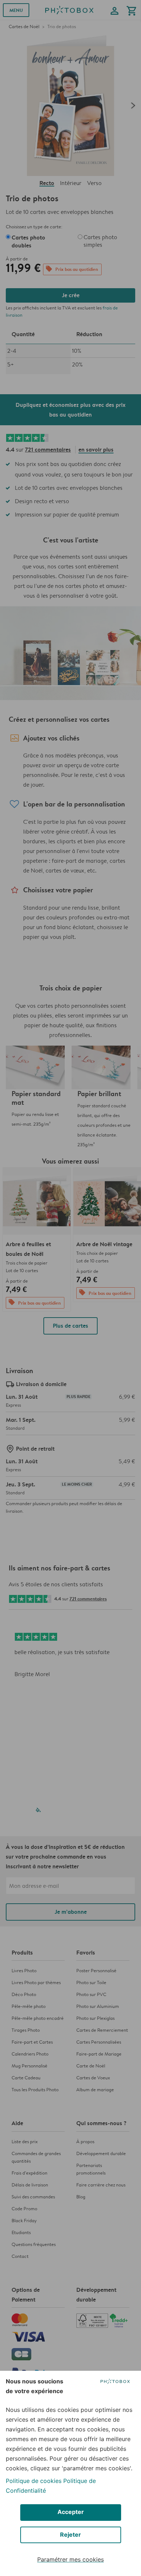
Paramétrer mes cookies (70, 2559)
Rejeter (70, 2535)
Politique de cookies (34, 2481)
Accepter (71, 2512)
